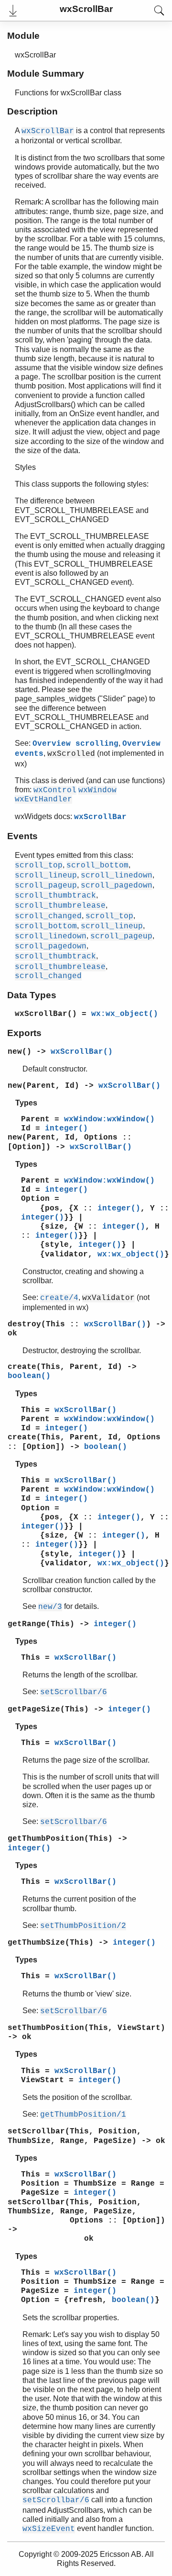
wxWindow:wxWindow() (109, 1119)
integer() (66, 1128)
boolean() (29, 1376)
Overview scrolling (75, 744)
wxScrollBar (100, 817)
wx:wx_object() (125, 1014)
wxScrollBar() (82, 1052)
